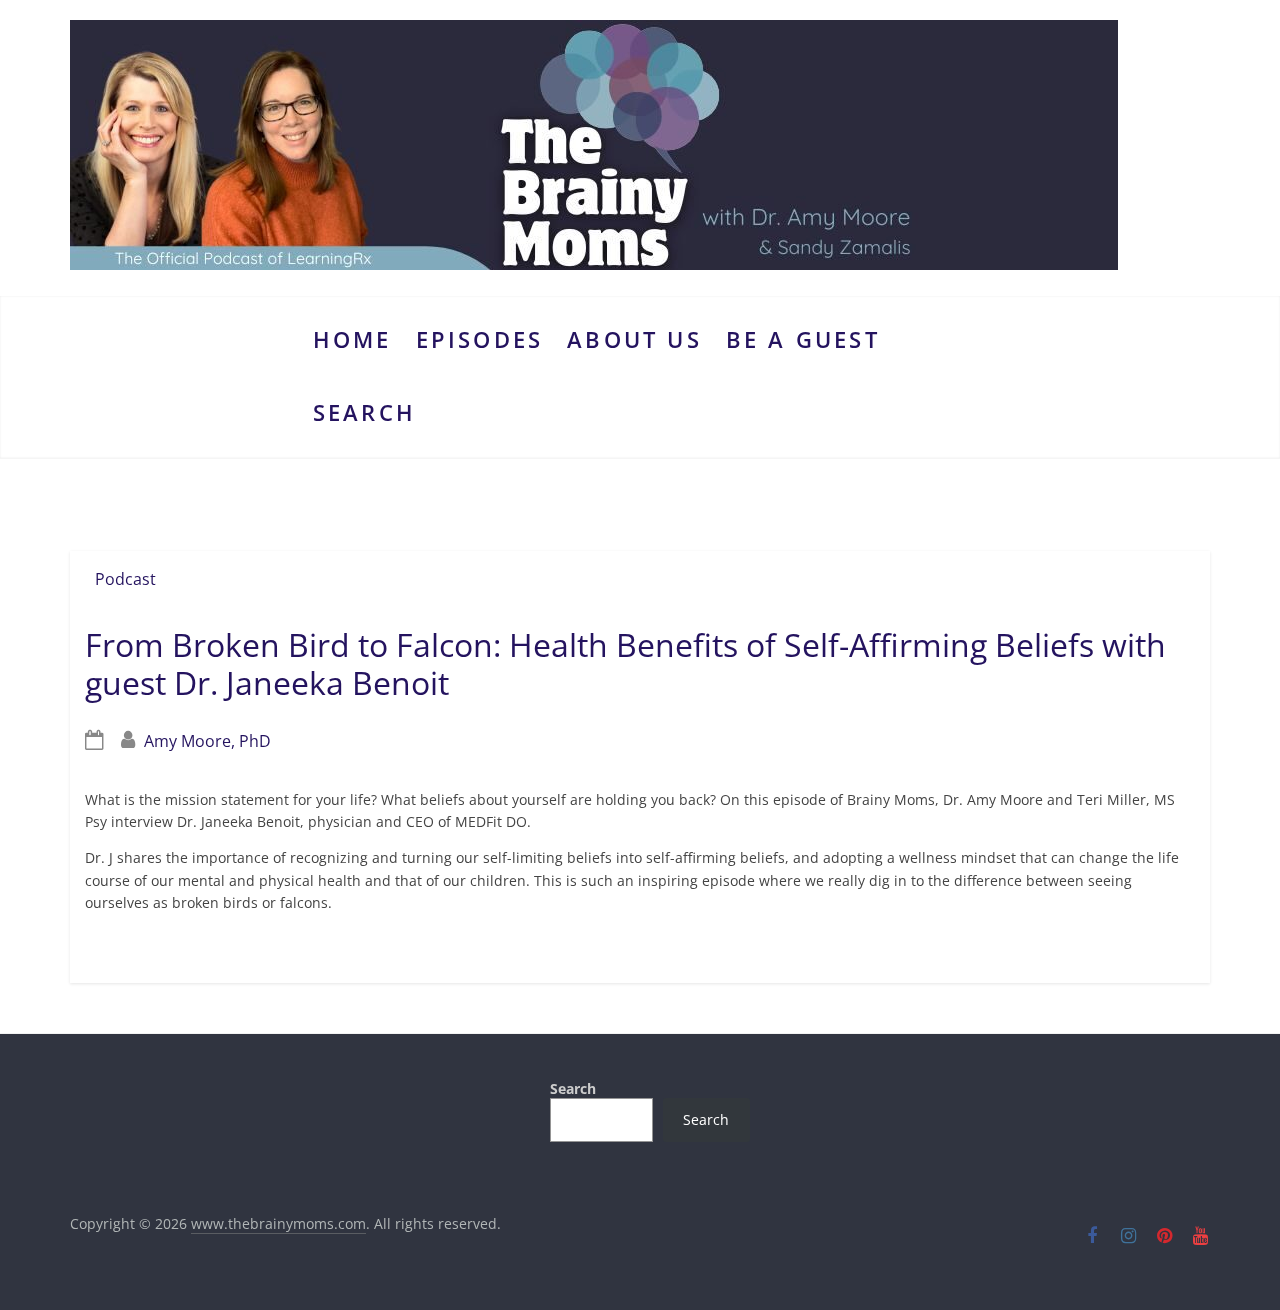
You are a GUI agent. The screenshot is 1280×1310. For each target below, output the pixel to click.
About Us (634, 339)
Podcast (125, 579)
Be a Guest (803, 339)
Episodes (480, 339)
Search (364, 412)
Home (352, 339)
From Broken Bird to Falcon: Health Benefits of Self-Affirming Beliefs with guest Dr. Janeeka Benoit (625, 663)
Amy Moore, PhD (207, 741)
